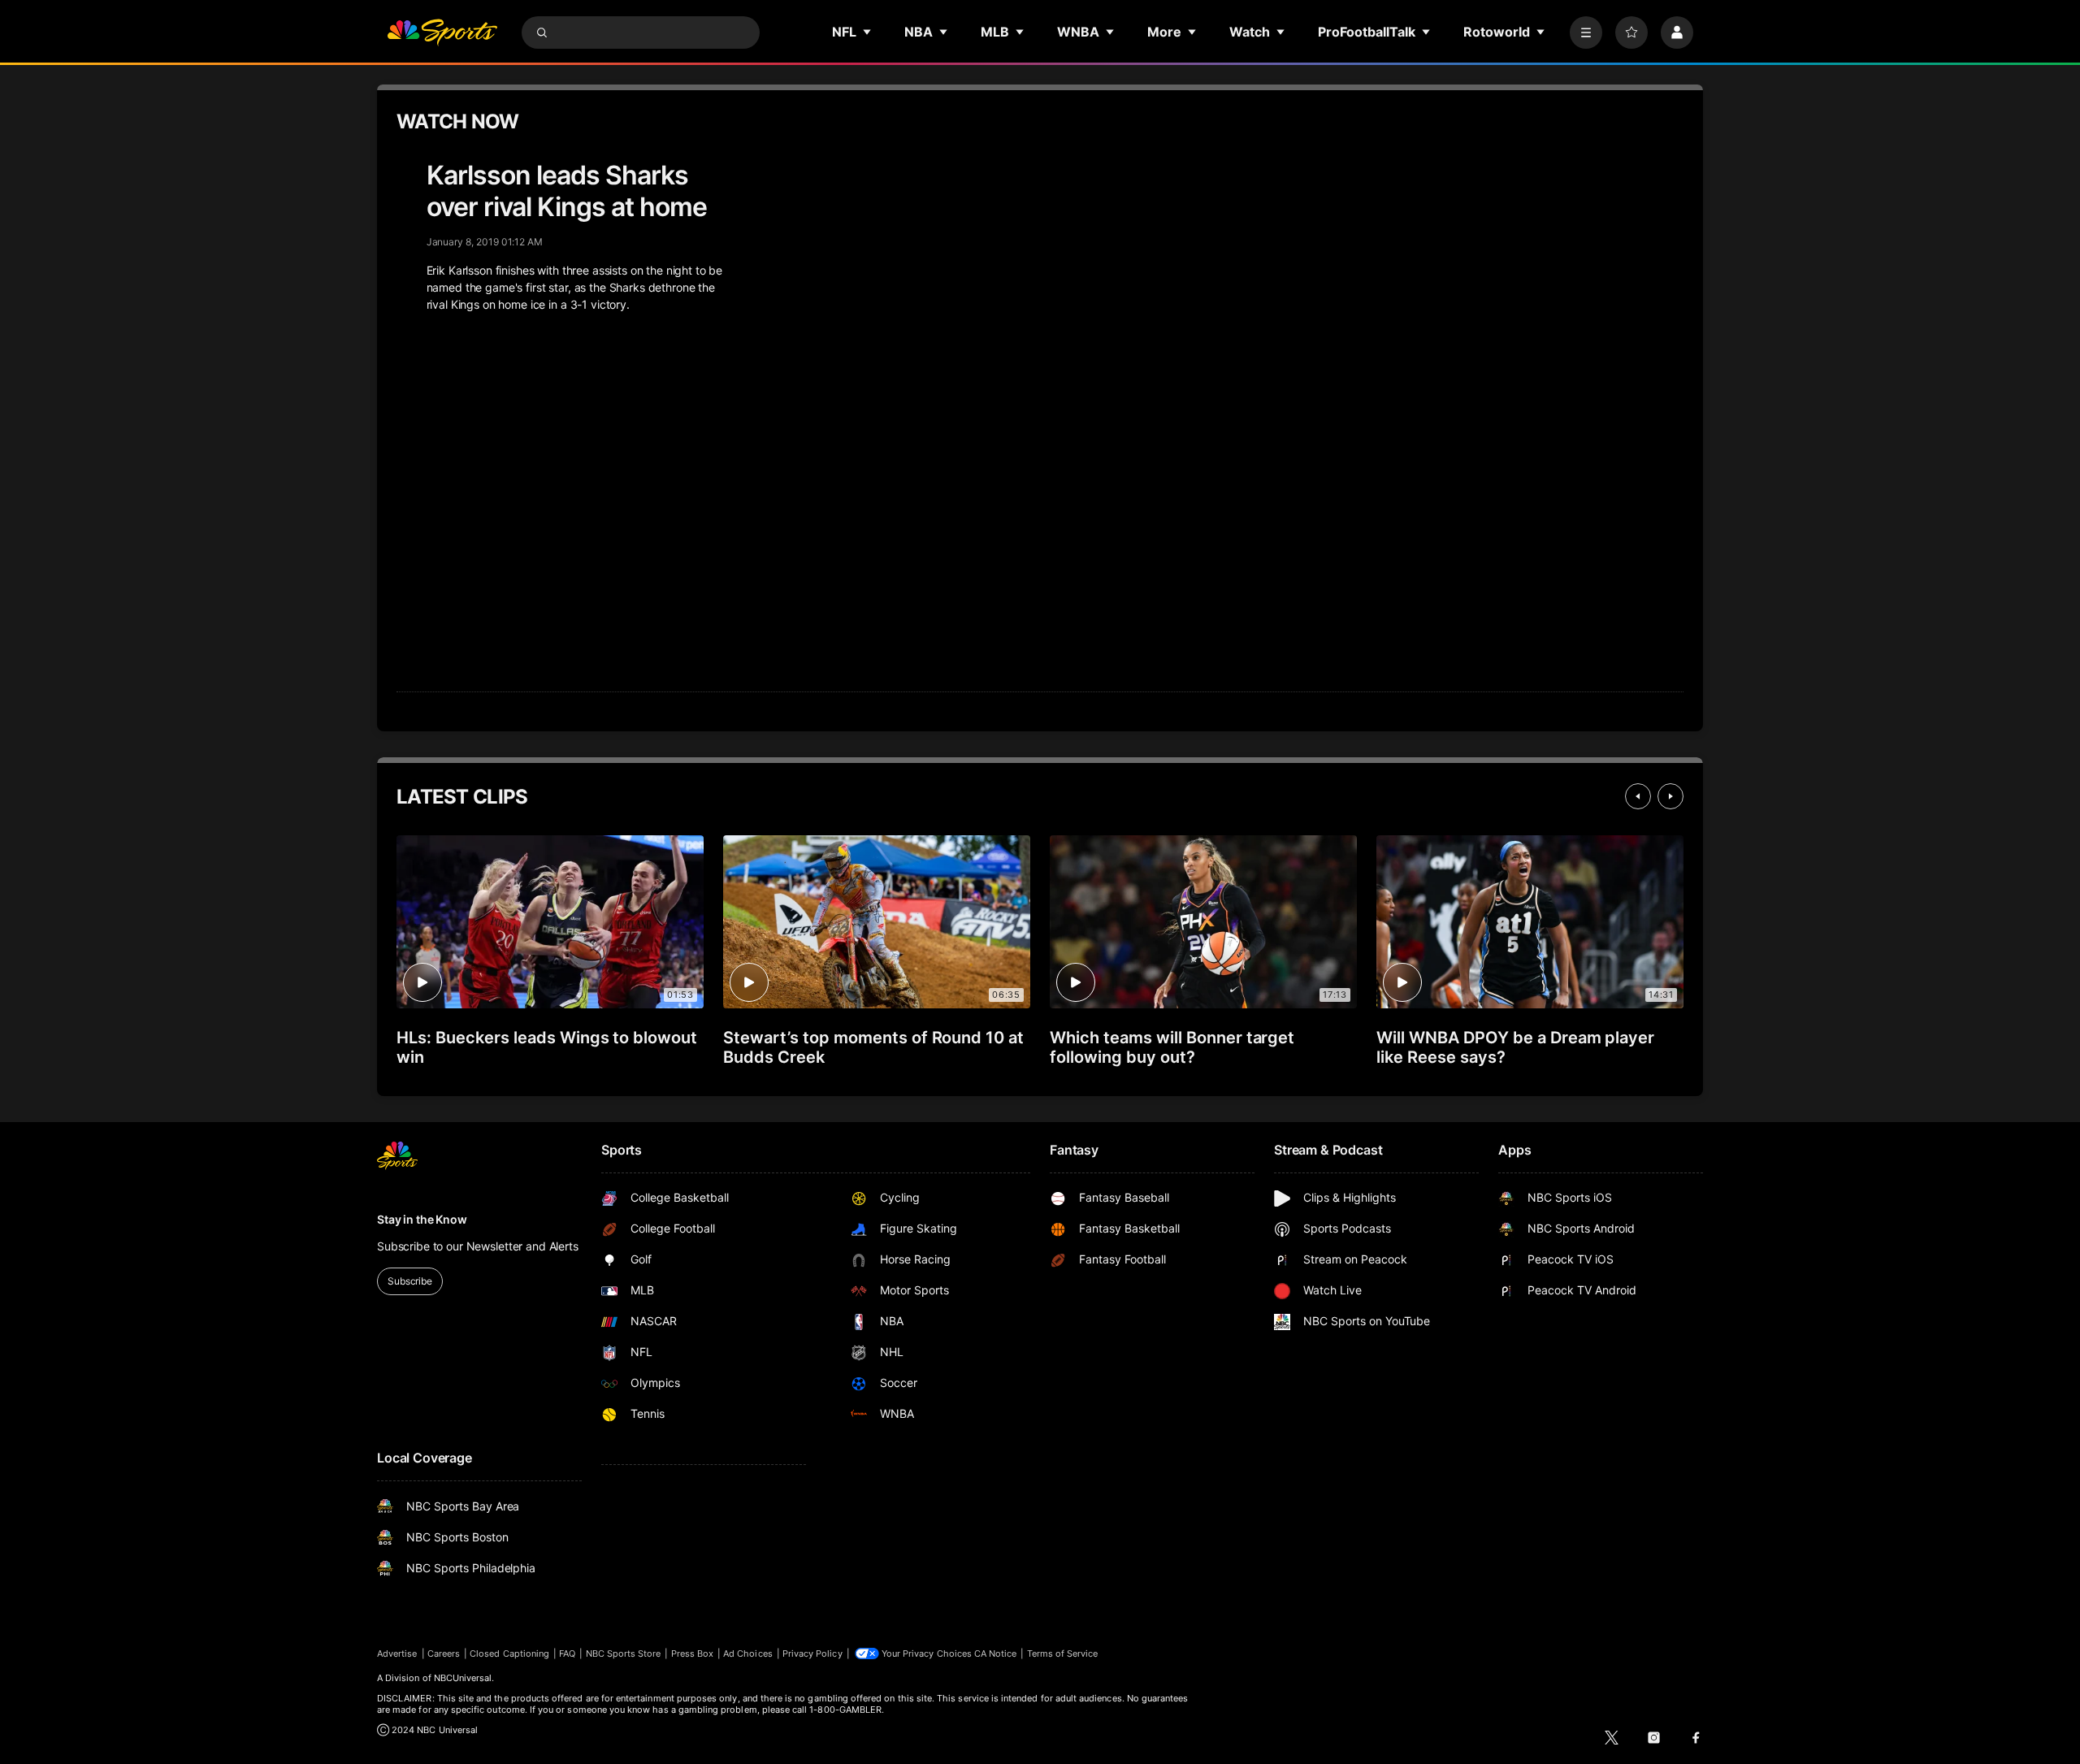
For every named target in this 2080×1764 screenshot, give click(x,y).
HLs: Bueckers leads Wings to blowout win (547, 1047)
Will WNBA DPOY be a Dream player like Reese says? (1515, 1047)
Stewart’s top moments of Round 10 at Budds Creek (873, 1047)
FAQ (567, 1653)
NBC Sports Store (624, 1653)
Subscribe (410, 1281)
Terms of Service (1063, 1653)
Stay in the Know (422, 1219)
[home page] (442, 33)
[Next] (1670, 796)
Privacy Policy (812, 1653)
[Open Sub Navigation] (868, 32)
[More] (1586, 33)
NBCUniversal (463, 1678)
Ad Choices (748, 1653)
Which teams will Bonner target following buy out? (1172, 1047)
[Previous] (1638, 796)
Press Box (693, 1653)
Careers (444, 1653)
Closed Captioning (509, 1653)
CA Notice (996, 1653)
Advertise (397, 1653)
